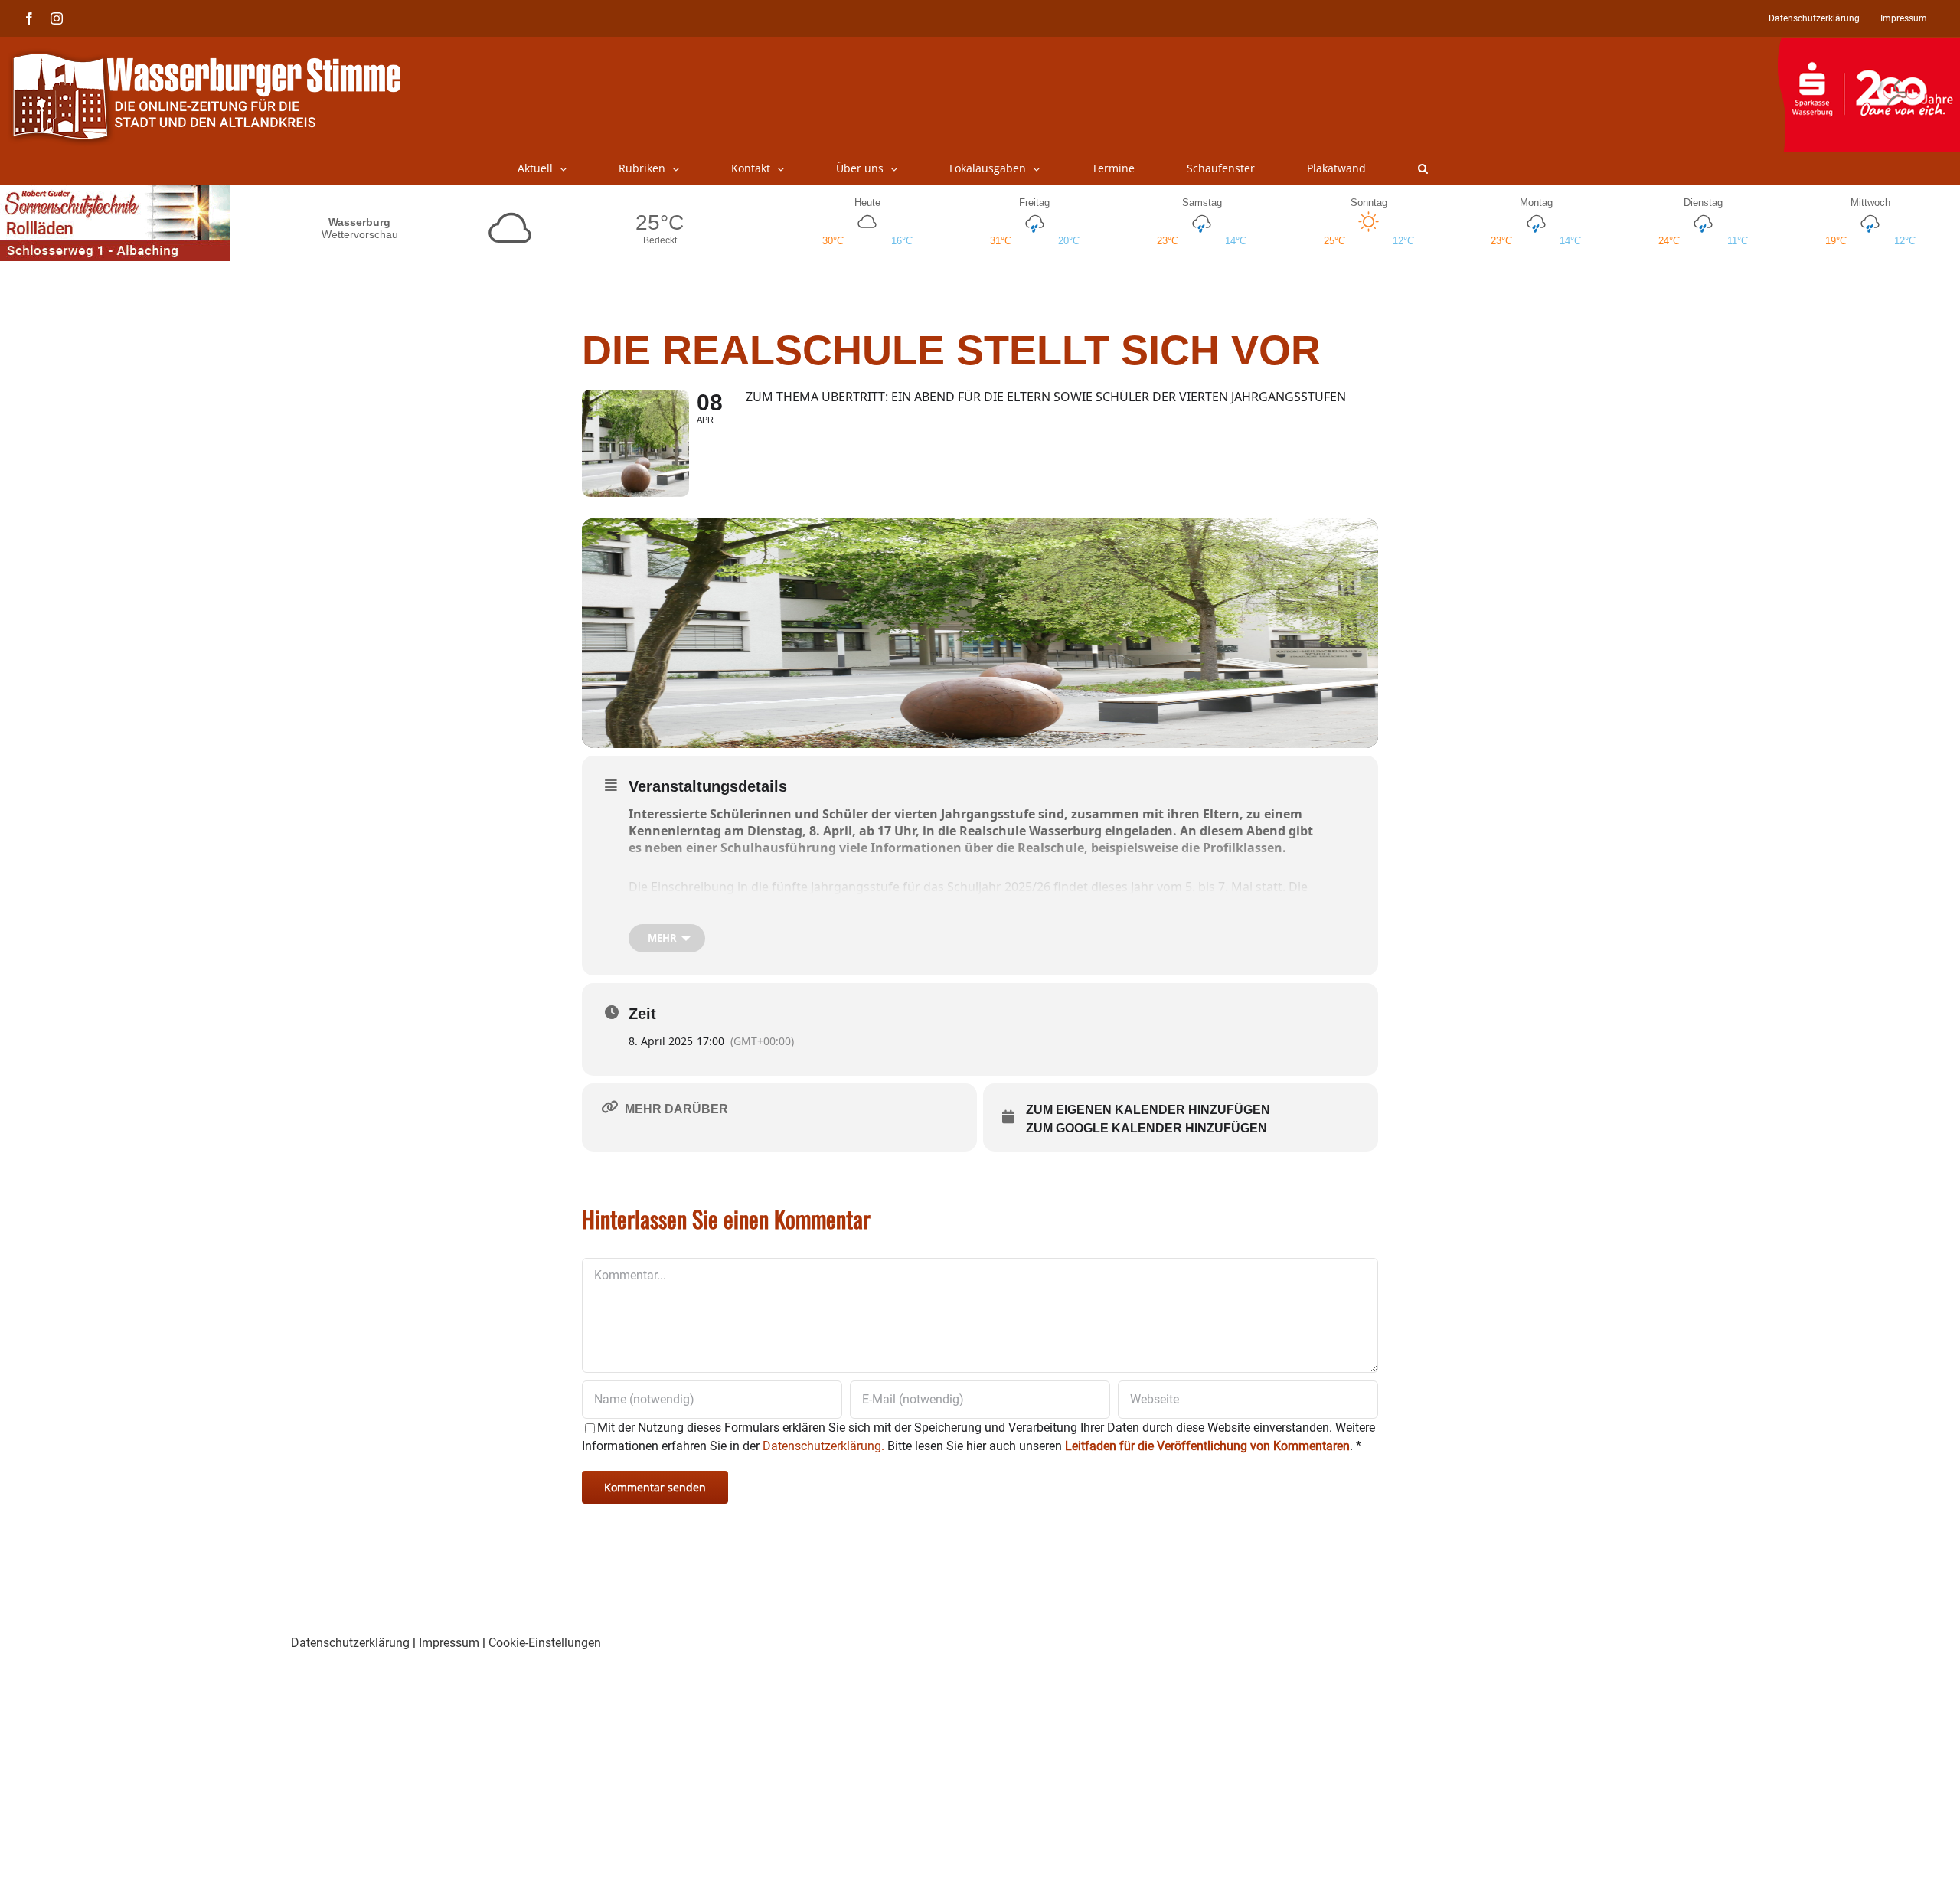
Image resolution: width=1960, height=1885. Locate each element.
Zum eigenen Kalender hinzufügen (1148, 1110)
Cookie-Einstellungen (545, 1643)
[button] (1423, 168)
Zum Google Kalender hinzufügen (1147, 1128)
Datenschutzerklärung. (823, 1446)
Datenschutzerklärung (350, 1643)
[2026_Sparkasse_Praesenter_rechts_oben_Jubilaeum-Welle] (1869, 45)
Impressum (449, 1643)
